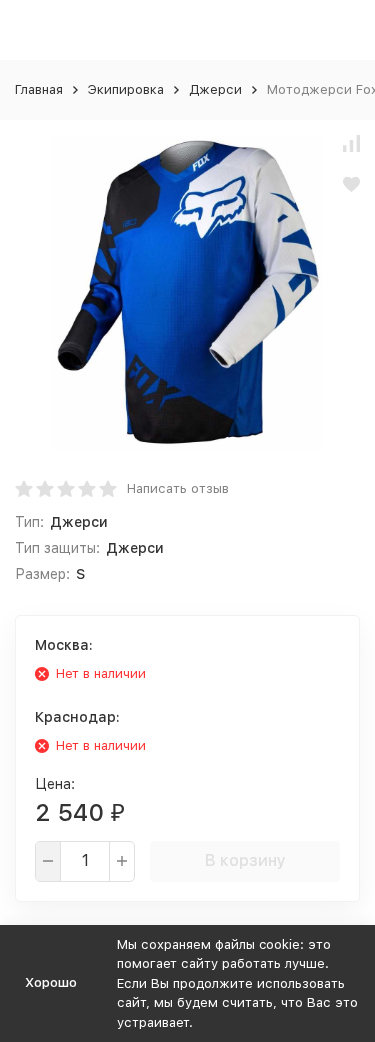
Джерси (215, 89)
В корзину (245, 860)
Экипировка (126, 89)
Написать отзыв (178, 488)
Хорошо (51, 982)
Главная (39, 89)
